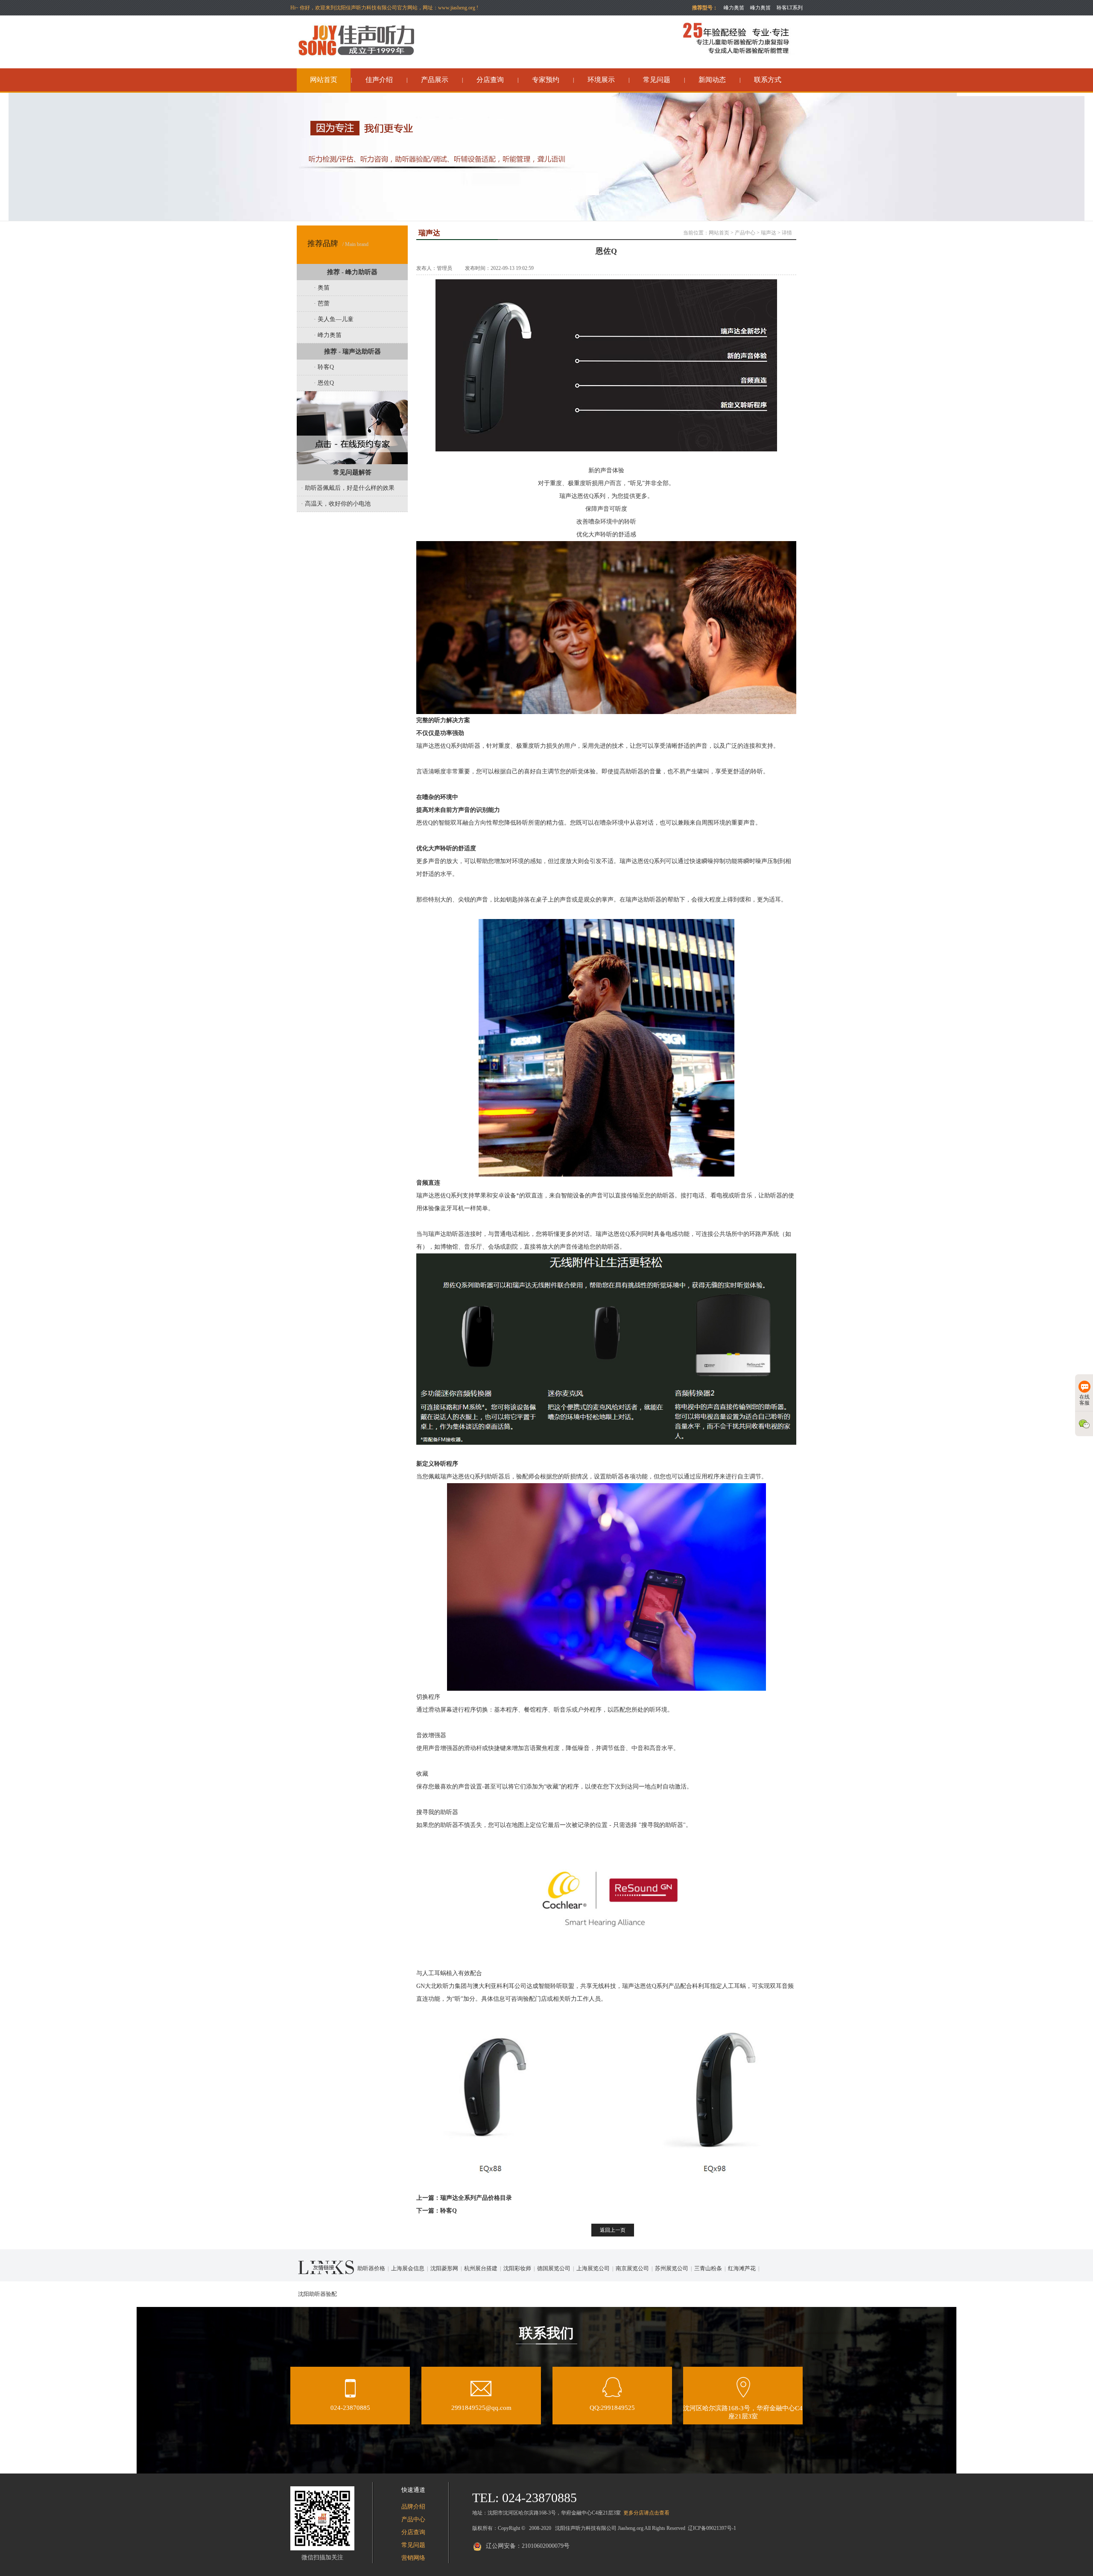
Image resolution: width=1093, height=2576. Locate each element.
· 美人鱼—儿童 (334, 319)
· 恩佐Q (324, 383)
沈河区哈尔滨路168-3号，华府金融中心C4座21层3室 (743, 2412)
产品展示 (435, 80)
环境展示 (601, 80)
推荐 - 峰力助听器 (352, 272)
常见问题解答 (352, 472)
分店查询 (490, 80)
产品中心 (745, 233)
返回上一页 (613, 2230)
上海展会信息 (408, 2268)
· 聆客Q (324, 367)
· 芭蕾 (322, 303)
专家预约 (546, 80)
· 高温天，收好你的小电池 (336, 504)
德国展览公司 (554, 2268)
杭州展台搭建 (481, 2268)
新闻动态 (712, 80)
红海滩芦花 (742, 2268)
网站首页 (324, 80)
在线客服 (1084, 1400)
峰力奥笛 (760, 8)
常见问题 (657, 80)
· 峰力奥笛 (328, 335)
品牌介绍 (413, 2507)
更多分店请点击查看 (646, 2513)
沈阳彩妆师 (517, 2268)
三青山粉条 (708, 2268)
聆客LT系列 (790, 8)
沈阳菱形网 (444, 2268)
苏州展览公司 (672, 2268)
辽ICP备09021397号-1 (712, 2528)
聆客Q (449, 2211)
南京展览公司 (632, 2268)
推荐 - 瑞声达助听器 (352, 351)
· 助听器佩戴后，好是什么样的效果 (348, 488)
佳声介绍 (379, 80)
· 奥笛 (322, 288)
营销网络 (413, 2558)
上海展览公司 (593, 2268)
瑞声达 (769, 233)
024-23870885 (350, 2408)
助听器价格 (371, 2268)
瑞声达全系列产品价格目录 (476, 2198)
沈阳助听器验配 (317, 2294)
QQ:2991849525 (612, 2408)
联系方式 (768, 80)
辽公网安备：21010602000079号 (528, 2546)
